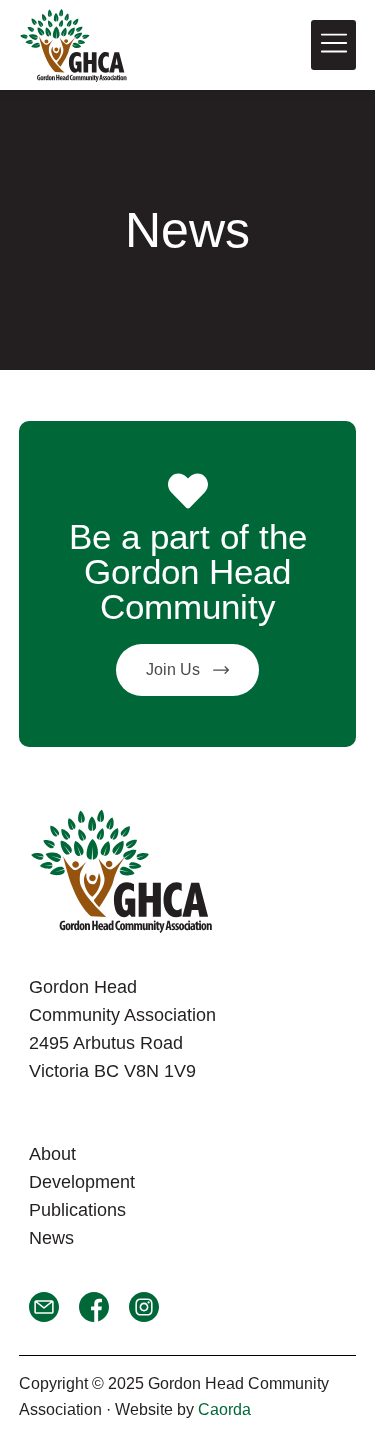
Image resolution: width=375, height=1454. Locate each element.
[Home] (74, 45)
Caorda (224, 1409)
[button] (333, 45)
